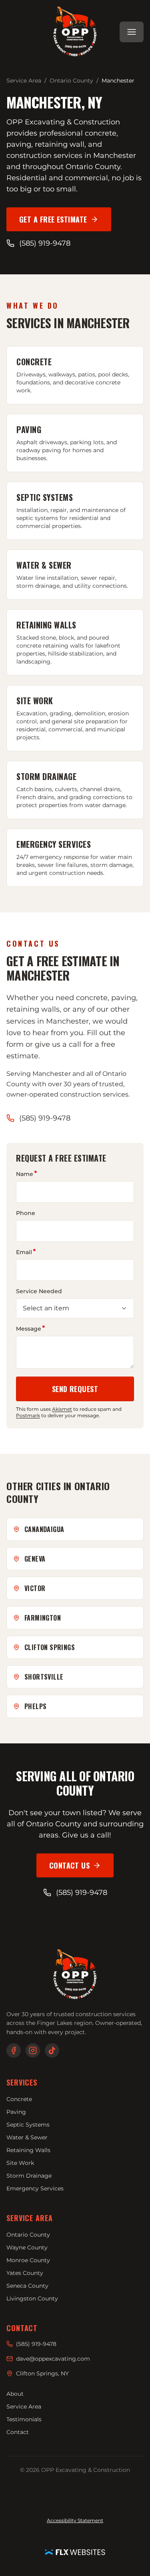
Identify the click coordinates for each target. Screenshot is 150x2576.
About (15, 2394)
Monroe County (28, 2260)
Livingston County (32, 2298)
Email (24, 1252)
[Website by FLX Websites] (75, 2552)
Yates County (25, 2273)
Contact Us (81, 1868)
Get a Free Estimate (65, 222)
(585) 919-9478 (45, 243)
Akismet (62, 1409)
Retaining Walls (28, 2150)
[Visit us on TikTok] (52, 2050)
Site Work (20, 2163)
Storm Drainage (29, 2176)
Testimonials (24, 2419)
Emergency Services (35, 2188)
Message (29, 1328)
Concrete (19, 2099)
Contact (18, 2432)
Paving (16, 2112)
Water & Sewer (27, 2137)
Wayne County (27, 2247)
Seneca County (27, 2286)
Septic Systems (28, 2125)
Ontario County (71, 81)
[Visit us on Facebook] (14, 2050)
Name (25, 1174)
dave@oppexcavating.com (53, 2359)
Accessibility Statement (75, 2520)
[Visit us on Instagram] (33, 2050)
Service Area (24, 81)
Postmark (28, 1415)
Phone (26, 1213)
